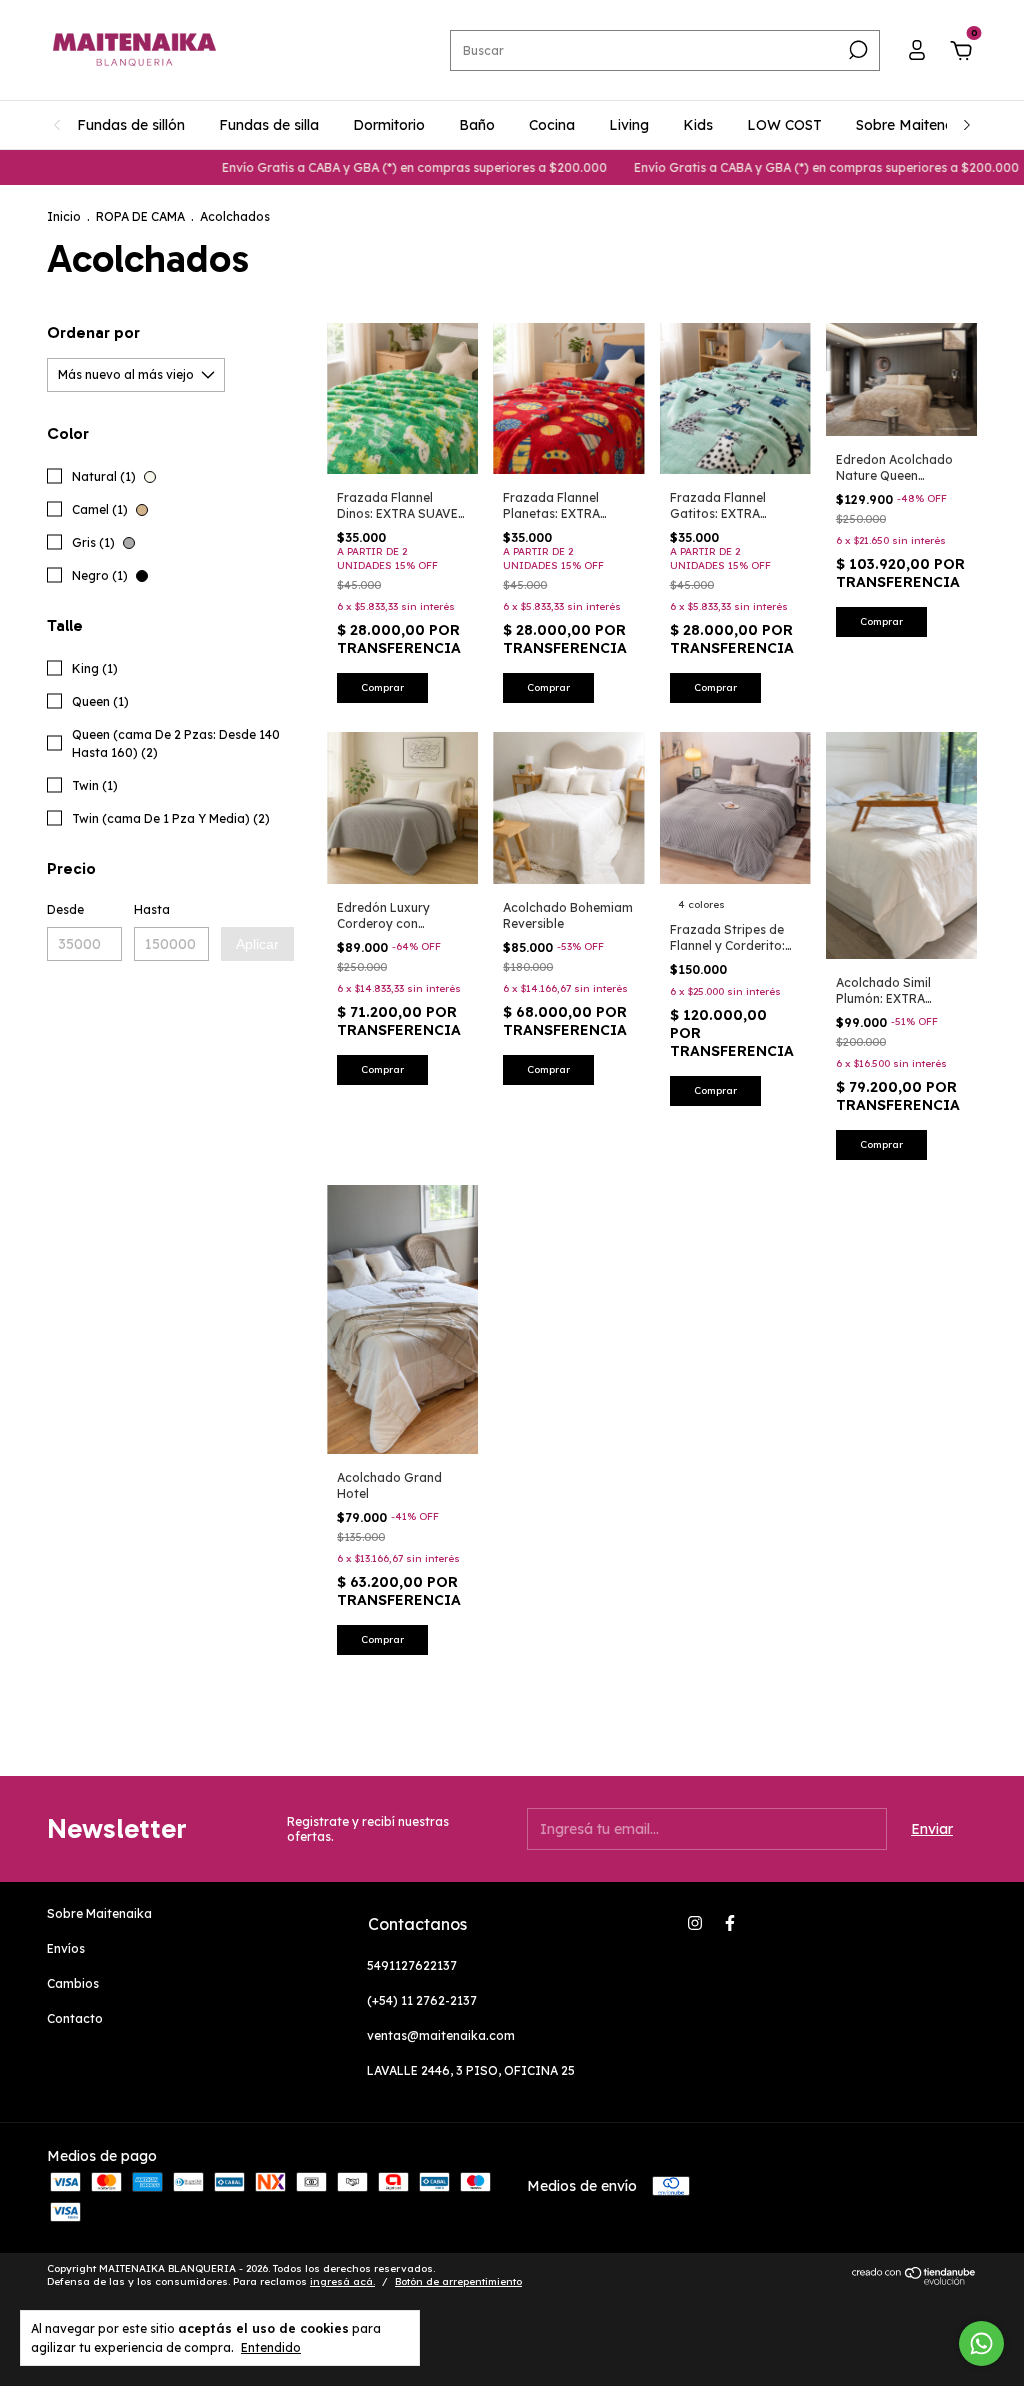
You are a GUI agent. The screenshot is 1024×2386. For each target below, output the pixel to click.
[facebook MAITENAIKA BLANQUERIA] (730, 1923)
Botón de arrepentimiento (458, 2281)
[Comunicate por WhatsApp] (981, 2343)
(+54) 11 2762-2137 (422, 2000)
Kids (698, 125)
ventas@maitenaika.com (441, 2035)
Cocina (552, 125)
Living (629, 125)
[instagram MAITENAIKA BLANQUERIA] (695, 1923)
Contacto (75, 2018)
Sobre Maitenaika (915, 125)
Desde (65, 909)
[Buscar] (856, 50)
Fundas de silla (269, 125)
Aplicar (257, 944)
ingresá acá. (342, 2281)
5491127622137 (412, 1965)
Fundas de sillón (131, 125)
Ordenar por (93, 332)
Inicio (64, 216)
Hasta (152, 909)
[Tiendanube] (914, 2280)
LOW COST (784, 125)
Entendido (271, 2347)
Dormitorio (389, 125)
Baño (477, 125)
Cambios (73, 1983)
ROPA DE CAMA (140, 216)
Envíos (66, 1948)
